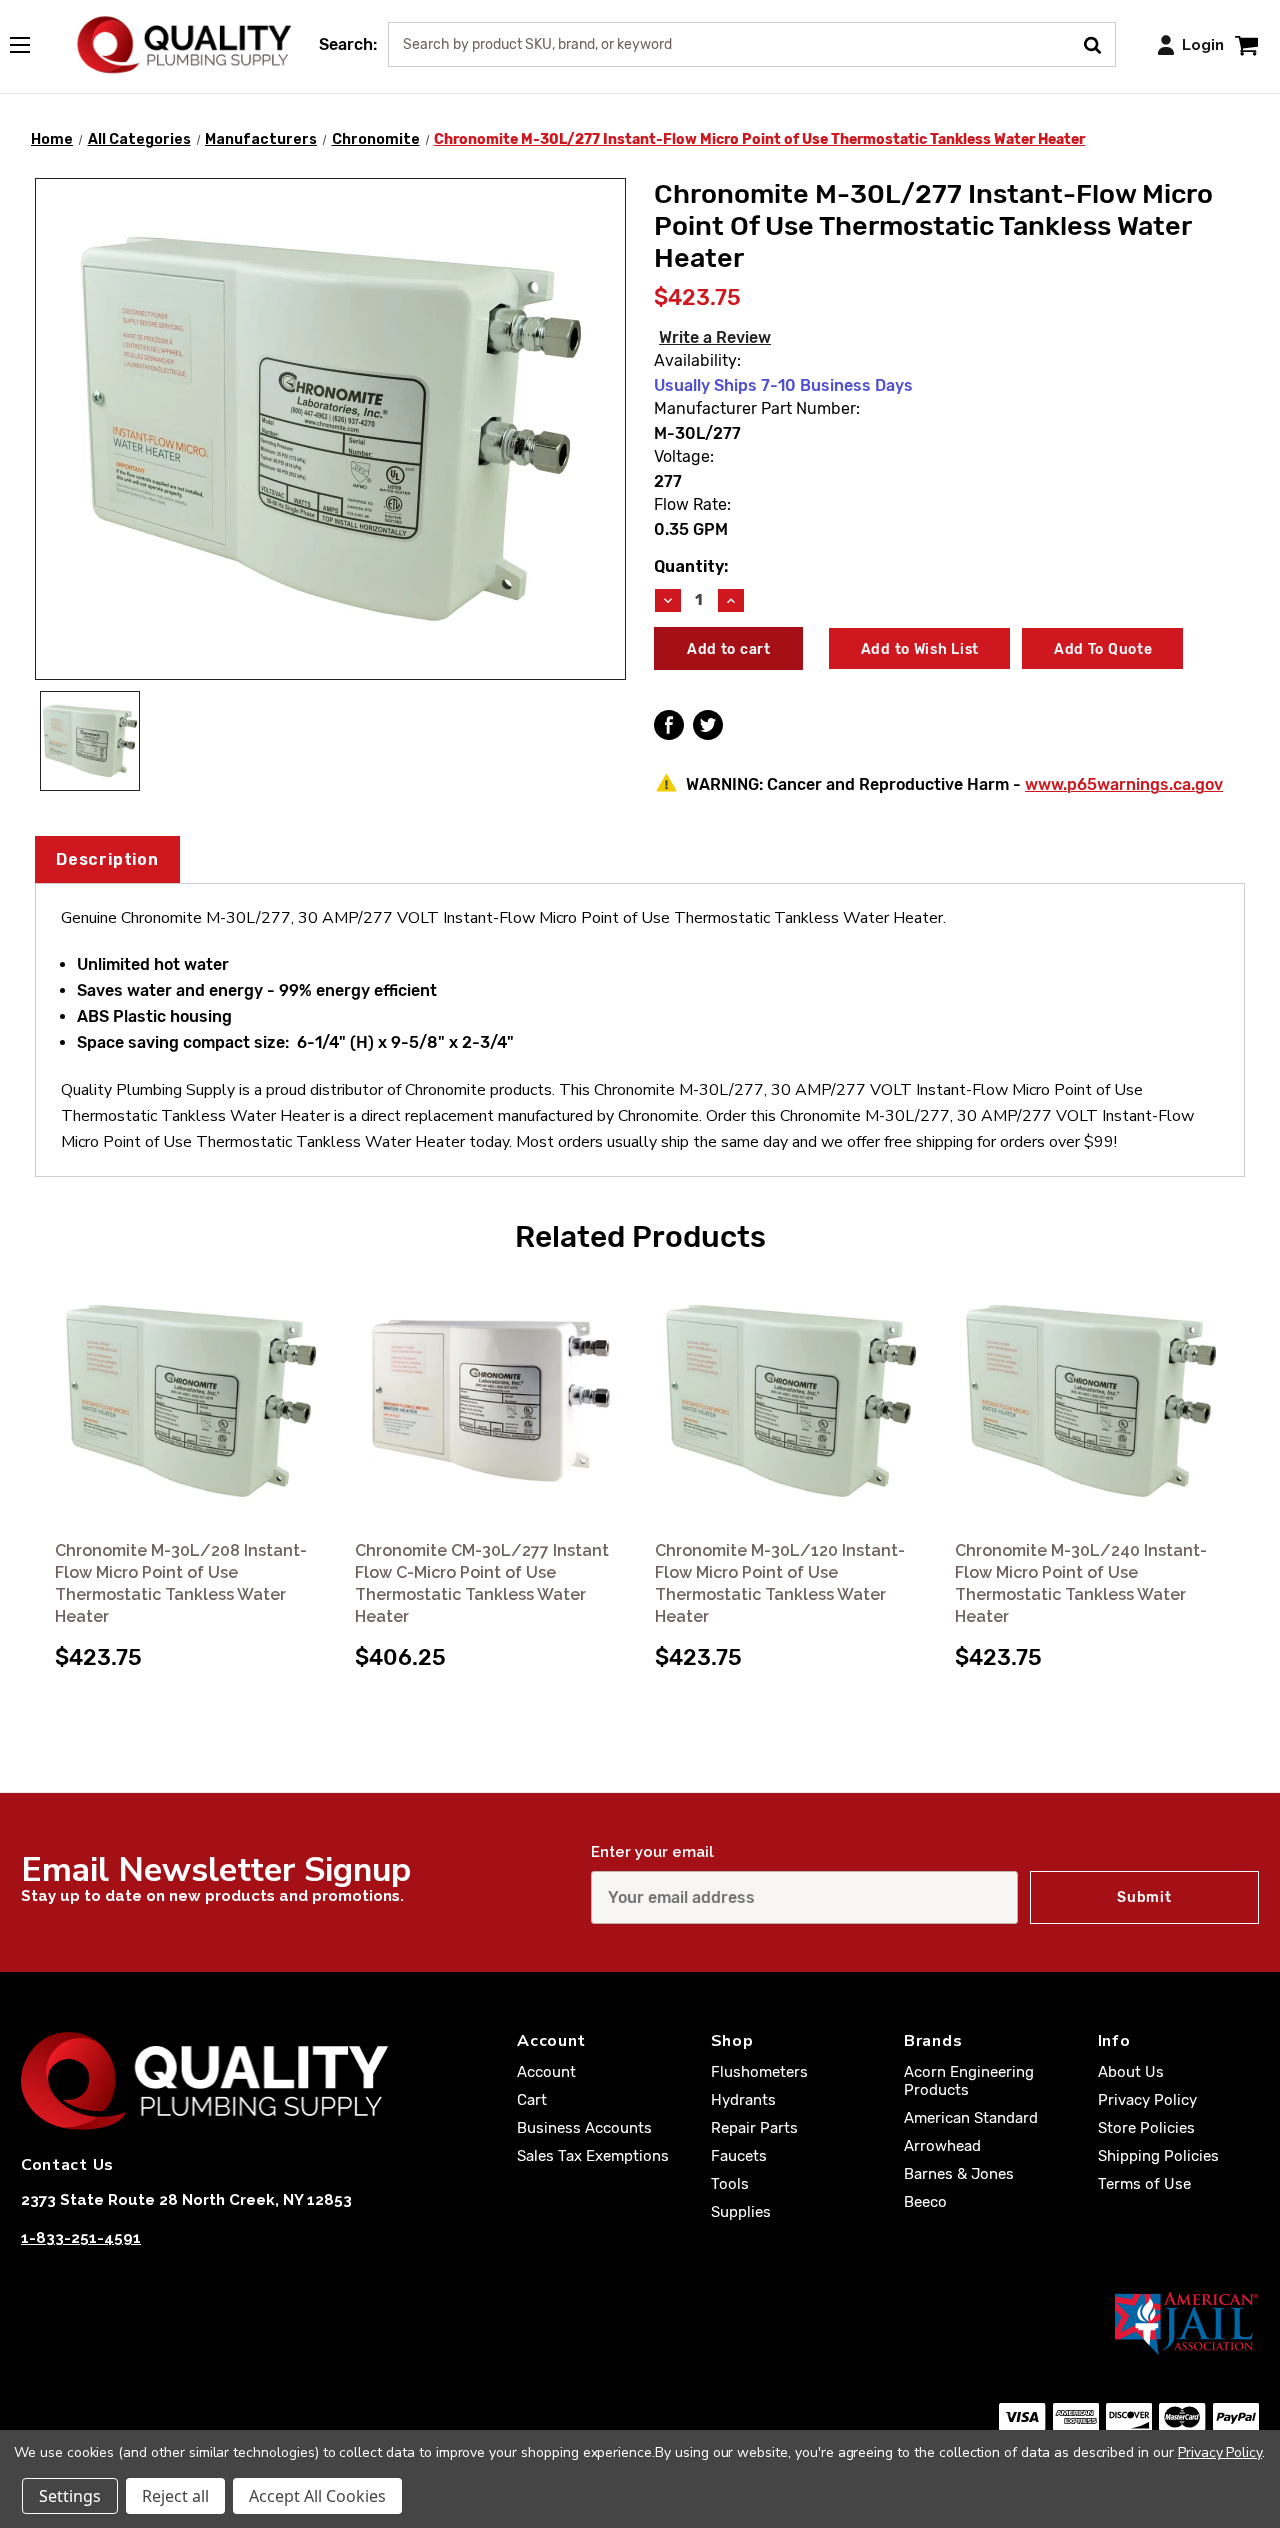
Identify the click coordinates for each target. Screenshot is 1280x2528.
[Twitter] (708, 725)
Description (107, 859)
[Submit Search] (1099, 43)
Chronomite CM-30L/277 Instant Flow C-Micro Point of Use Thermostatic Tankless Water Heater (482, 1583)
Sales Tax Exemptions (593, 2156)
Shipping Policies (1158, 2156)
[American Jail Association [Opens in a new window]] (640, 2323)
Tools (730, 2184)
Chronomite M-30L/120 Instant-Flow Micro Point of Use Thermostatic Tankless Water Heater (780, 1583)
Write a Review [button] (715, 337)
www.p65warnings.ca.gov (1124, 784)
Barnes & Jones (959, 2174)
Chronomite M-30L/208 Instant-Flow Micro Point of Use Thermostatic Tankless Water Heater (181, 1583)
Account (546, 2072)
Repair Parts (754, 2128)
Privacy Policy (1147, 2100)
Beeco (925, 2202)
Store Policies (1146, 2128)
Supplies (741, 2212)
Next (1241, 1446)
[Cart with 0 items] (1246, 44)
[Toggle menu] (30, 41)
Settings (70, 2496)
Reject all (175, 2496)
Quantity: (691, 566)
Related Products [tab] (640, 1237)
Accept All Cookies (317, 2496)
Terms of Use (1144, 2184)
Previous (39, 1446)
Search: (348, 44)
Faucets (739, 2156)
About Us (1131, 2072)
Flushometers (759, 2072)
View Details (191, 1402)
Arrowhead (942, 2146)
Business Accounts (584, 2128)
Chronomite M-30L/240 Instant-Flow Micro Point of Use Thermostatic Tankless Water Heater (1081, 1583)
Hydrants (743, 2100)
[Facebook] (669, 725)
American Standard (971, 2118)
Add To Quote (1103, 649)
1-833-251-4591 (81, 2238)
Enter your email (652, 1852)
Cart (532, 2100)
